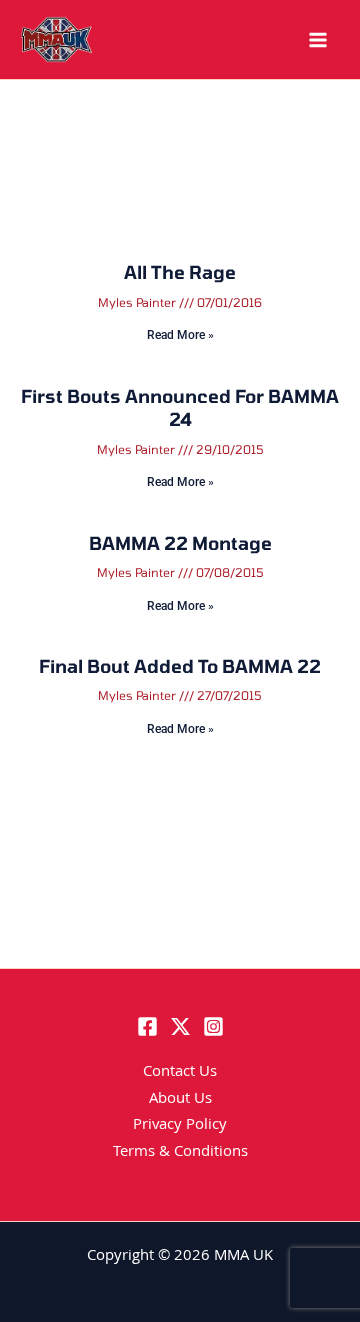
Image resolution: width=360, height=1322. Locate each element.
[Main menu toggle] (318, 40)
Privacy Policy (180, 1126)
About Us (180, 1100)
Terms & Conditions (180, 1153)
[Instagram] (213, 1026)
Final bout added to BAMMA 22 (180, 666)
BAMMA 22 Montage (180, 543)
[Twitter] (180, 1026)
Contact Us (180, 1073)
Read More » (180, 335)
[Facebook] (147, 1026)
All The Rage (180, 272)
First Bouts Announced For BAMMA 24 (180, 407)
